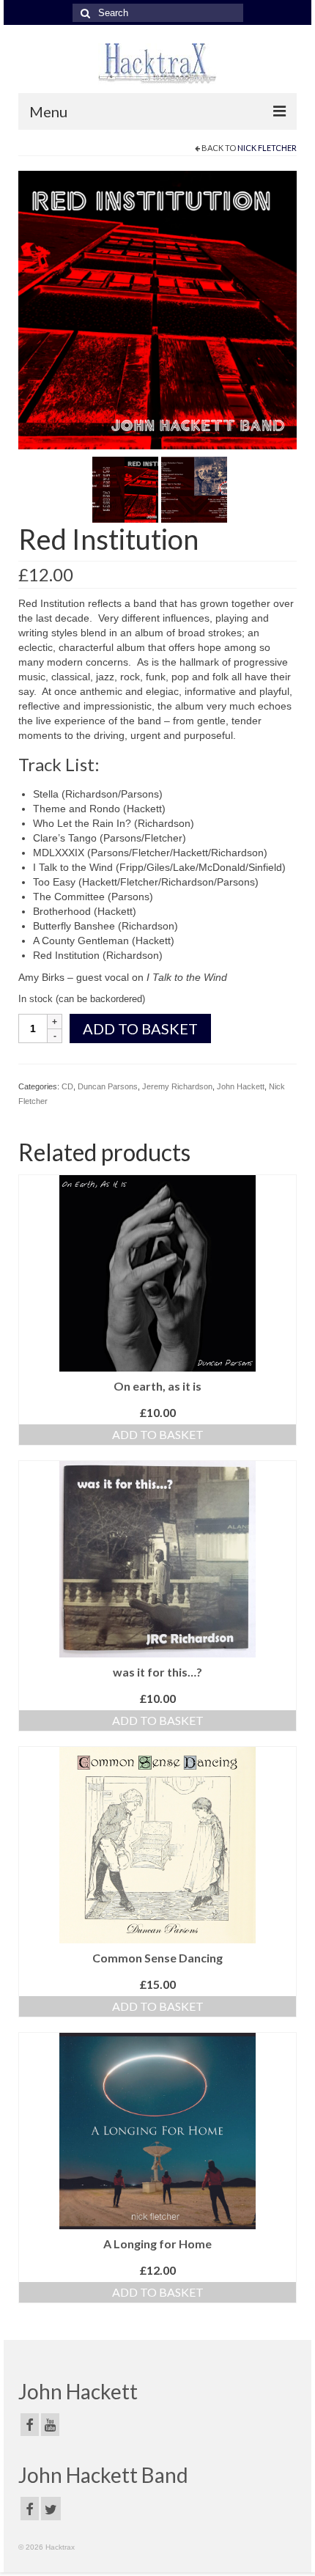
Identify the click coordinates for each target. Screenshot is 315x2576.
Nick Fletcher (267, 148)
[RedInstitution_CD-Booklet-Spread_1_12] (125, 489)
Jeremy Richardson (177, 1086)
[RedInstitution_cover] (157, 309)
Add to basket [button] (158, 1434)
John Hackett (241, 1086)
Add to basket (140, 1028)
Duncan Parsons (108, 1086)
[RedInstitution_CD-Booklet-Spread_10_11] (194, 489)
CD (67, 1086)
